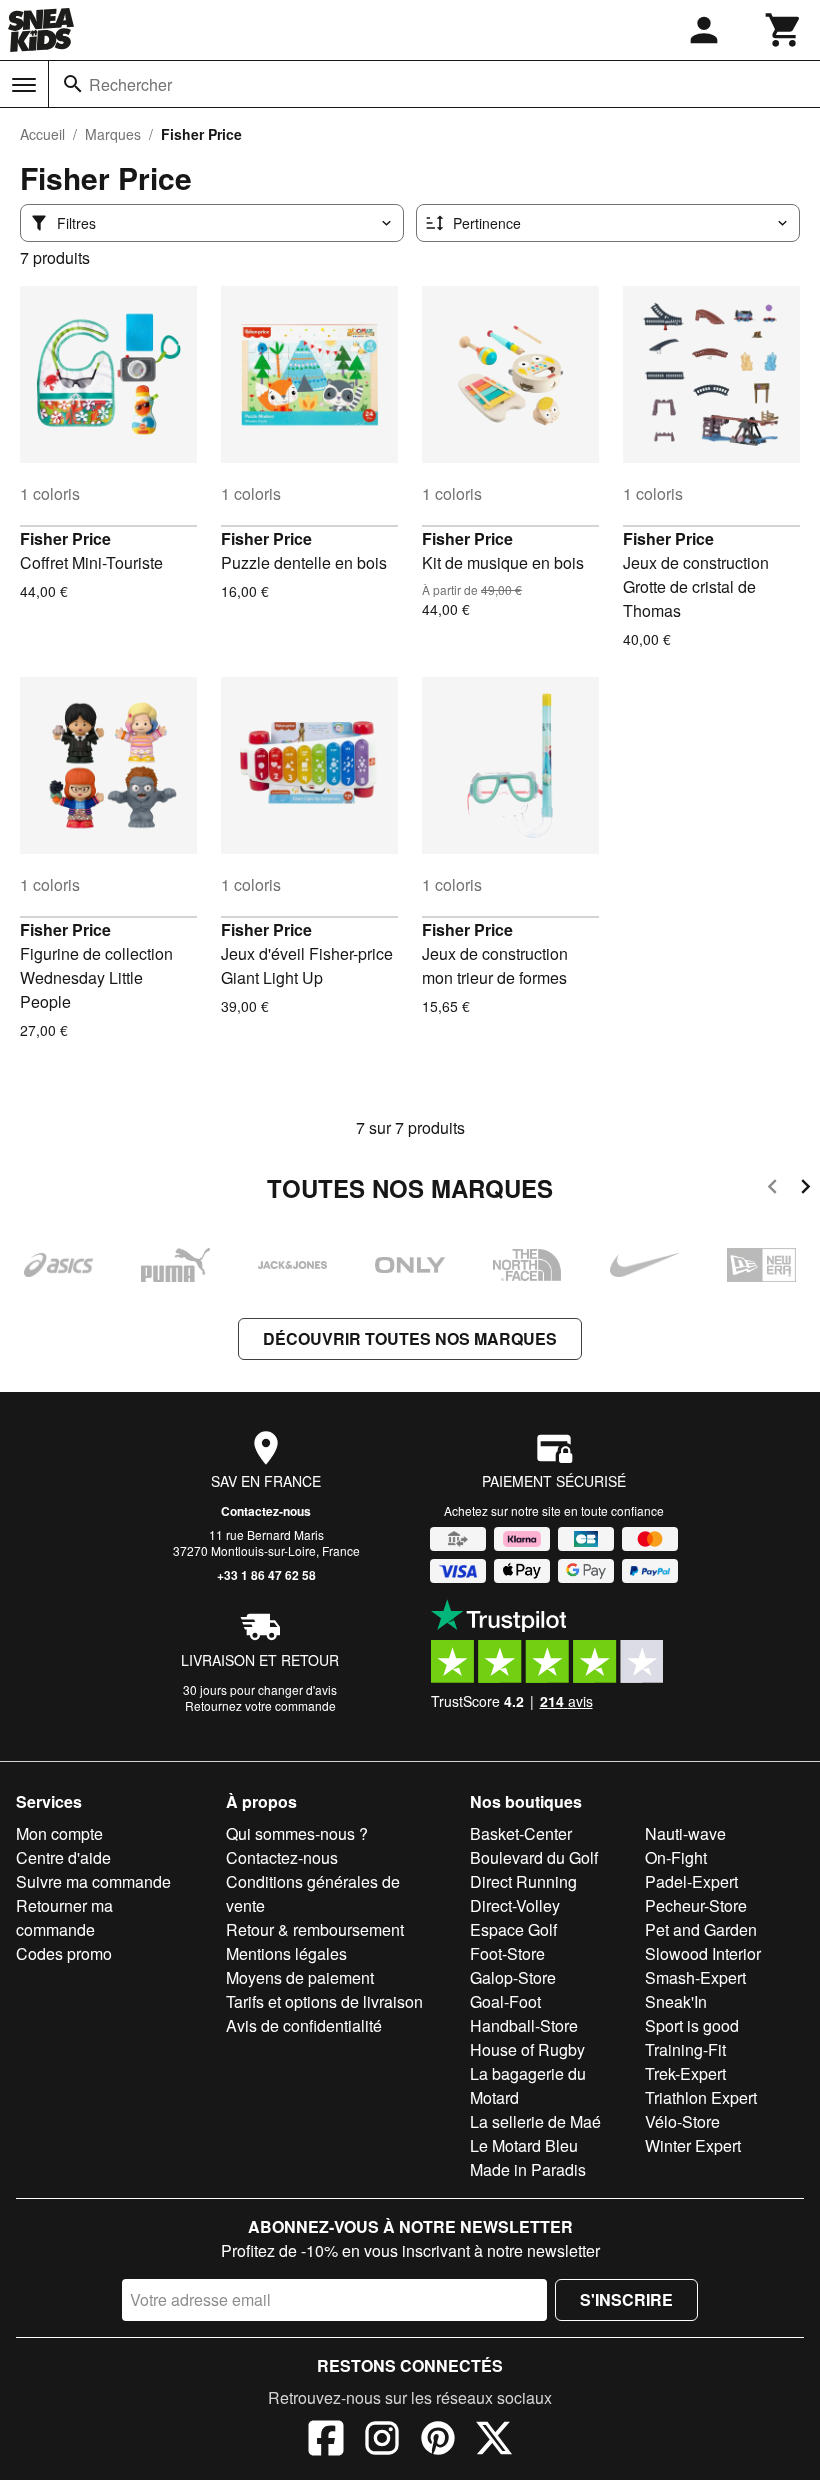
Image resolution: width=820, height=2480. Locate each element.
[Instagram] (382, 2441)
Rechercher (130, 84)
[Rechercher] (73, 84)
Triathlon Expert (701, 2097)
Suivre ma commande (93, 1881)
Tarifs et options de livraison (324, 2001)
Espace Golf (513, 1929)
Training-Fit (685, 2049)
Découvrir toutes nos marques (410, 1338)
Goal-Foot (505, 2001)
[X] (494, 2441)
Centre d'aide (63, 1857)
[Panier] (784, 30)
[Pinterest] (438, 2441)
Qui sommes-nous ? (297, 1833)
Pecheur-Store (696, 1905)
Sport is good (692, 2025)
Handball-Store (524, 2025)
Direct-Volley (515, 1905)
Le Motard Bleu (524, 2145)
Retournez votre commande (260, 1705)
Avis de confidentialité (304, 2025)
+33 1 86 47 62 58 (266, 1575)
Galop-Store (513, 1977)
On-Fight (676, 1857)
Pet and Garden (701, 1929)
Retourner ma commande (64, 1917)
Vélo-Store (682, 2121)
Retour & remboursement (315, 1929)
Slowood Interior (703, 1953)
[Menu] (24, 85)
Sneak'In (676, 2001)
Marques (113, 134)
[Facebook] (326, 2441)
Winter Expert (693, 2145)
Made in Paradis (528, 2169)
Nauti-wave (685, 1833)
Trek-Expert (685, 2073)
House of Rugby (527, 2049)
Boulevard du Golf (534, 1857)
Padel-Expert (691, 1881)
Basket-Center (521, 1833)
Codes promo (64, 1953)
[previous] (772, 1189)
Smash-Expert (695, 1977)
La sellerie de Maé (535, 2121)
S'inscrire (626, 2299)
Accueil (42, 134)
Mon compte (59, 1833)
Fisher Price (65, 538)
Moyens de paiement (300, 1977)
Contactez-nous (266, 1511)
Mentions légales (286, 1953)
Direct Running (523, 1881)
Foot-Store (507, 1953)
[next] (805, 1189)
